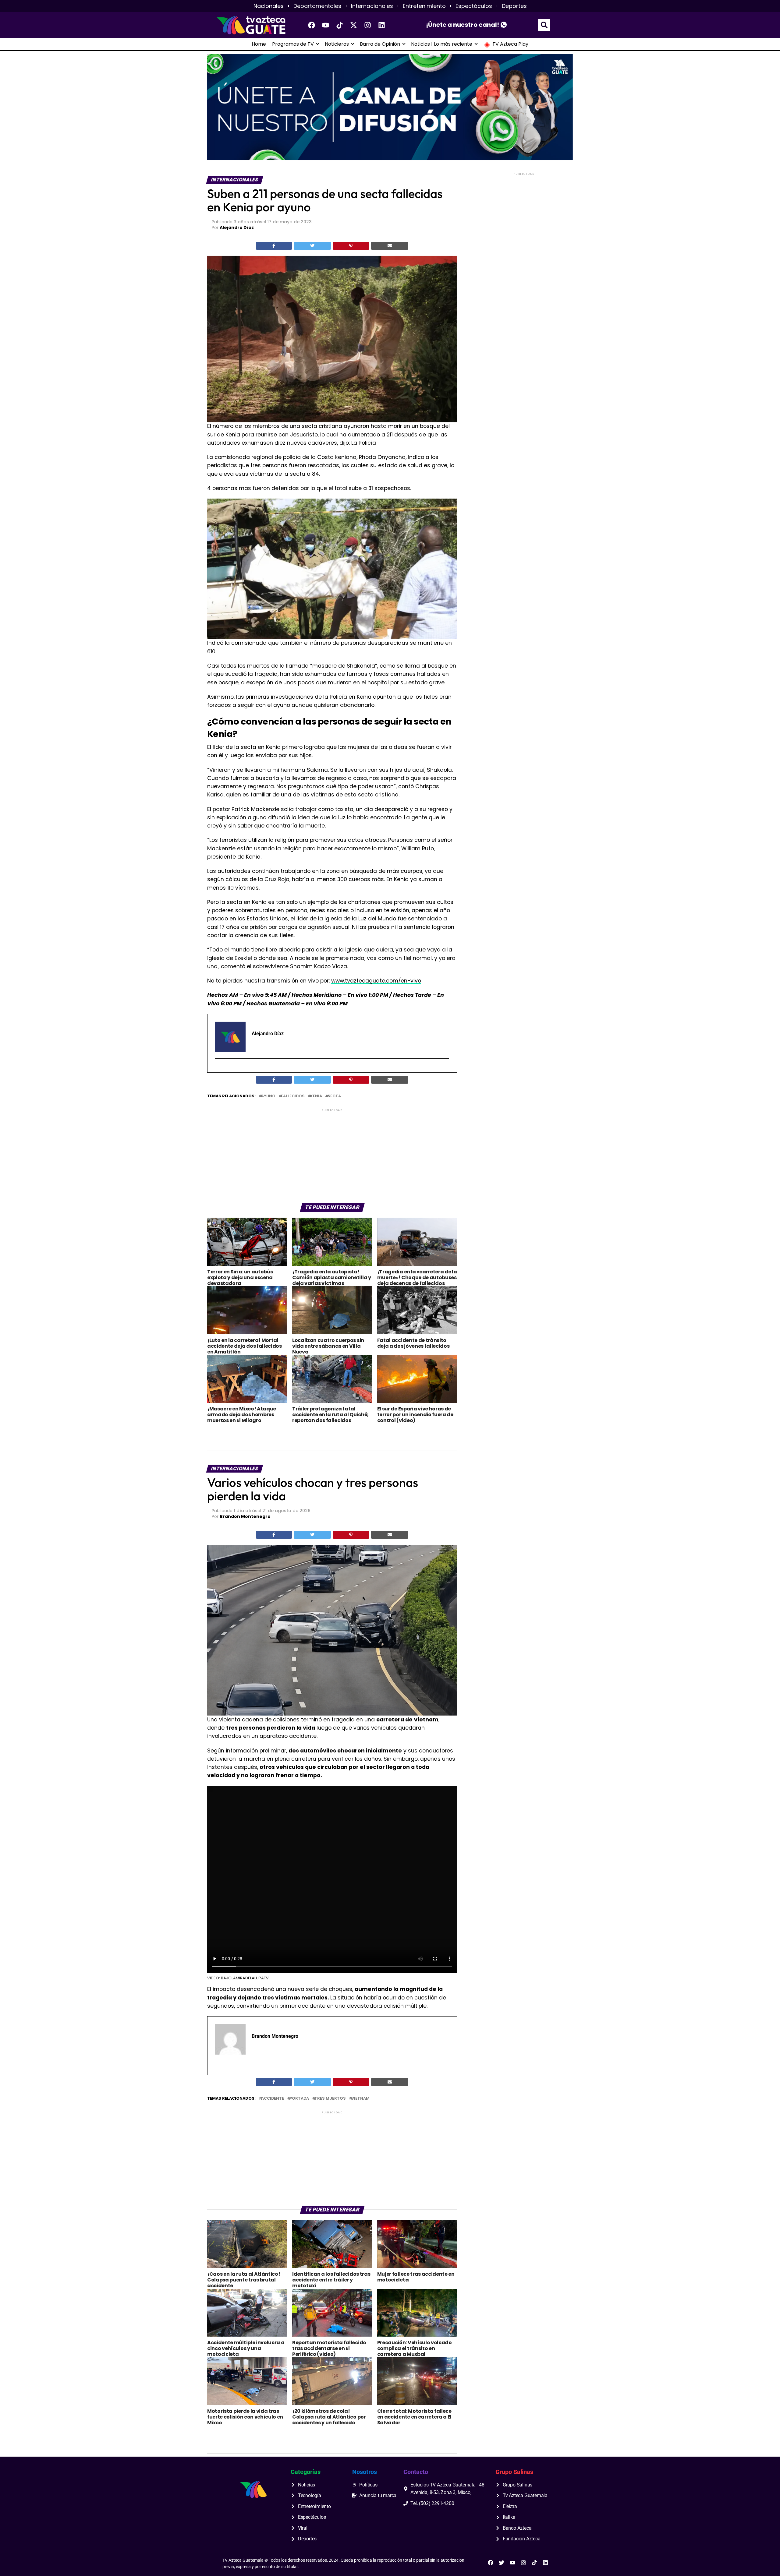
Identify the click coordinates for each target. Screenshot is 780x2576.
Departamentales (317, 6)
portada (299, 2099)
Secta (334, 1096)
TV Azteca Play (510, 44)
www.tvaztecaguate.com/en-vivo (376, 981)
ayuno (268, 1096)
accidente (273, 2099)
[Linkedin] (382, 25)
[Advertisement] (332, 1156)
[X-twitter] (354, 25)
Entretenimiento (424, 6)
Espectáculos (474, 6)
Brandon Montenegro (245, 1516)
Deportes (514, 6)
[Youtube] (326, 25)
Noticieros (337, 44)
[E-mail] (219, 1069)
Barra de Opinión (380, 44)
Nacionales (269, 6)
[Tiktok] (340, 25)
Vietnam (360, 2099)
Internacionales (372, 6)
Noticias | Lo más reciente (442, 44)
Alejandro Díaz (237, 228)
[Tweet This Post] (312, 246)
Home (259, 44)
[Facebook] (312, 25)
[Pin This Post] (351, 246)
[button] (544, 25)
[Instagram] (368, 25)
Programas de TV (293, 44)
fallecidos (293, 1096)
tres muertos (330, 2099)
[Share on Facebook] (274, 246)
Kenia (316, 1096)
